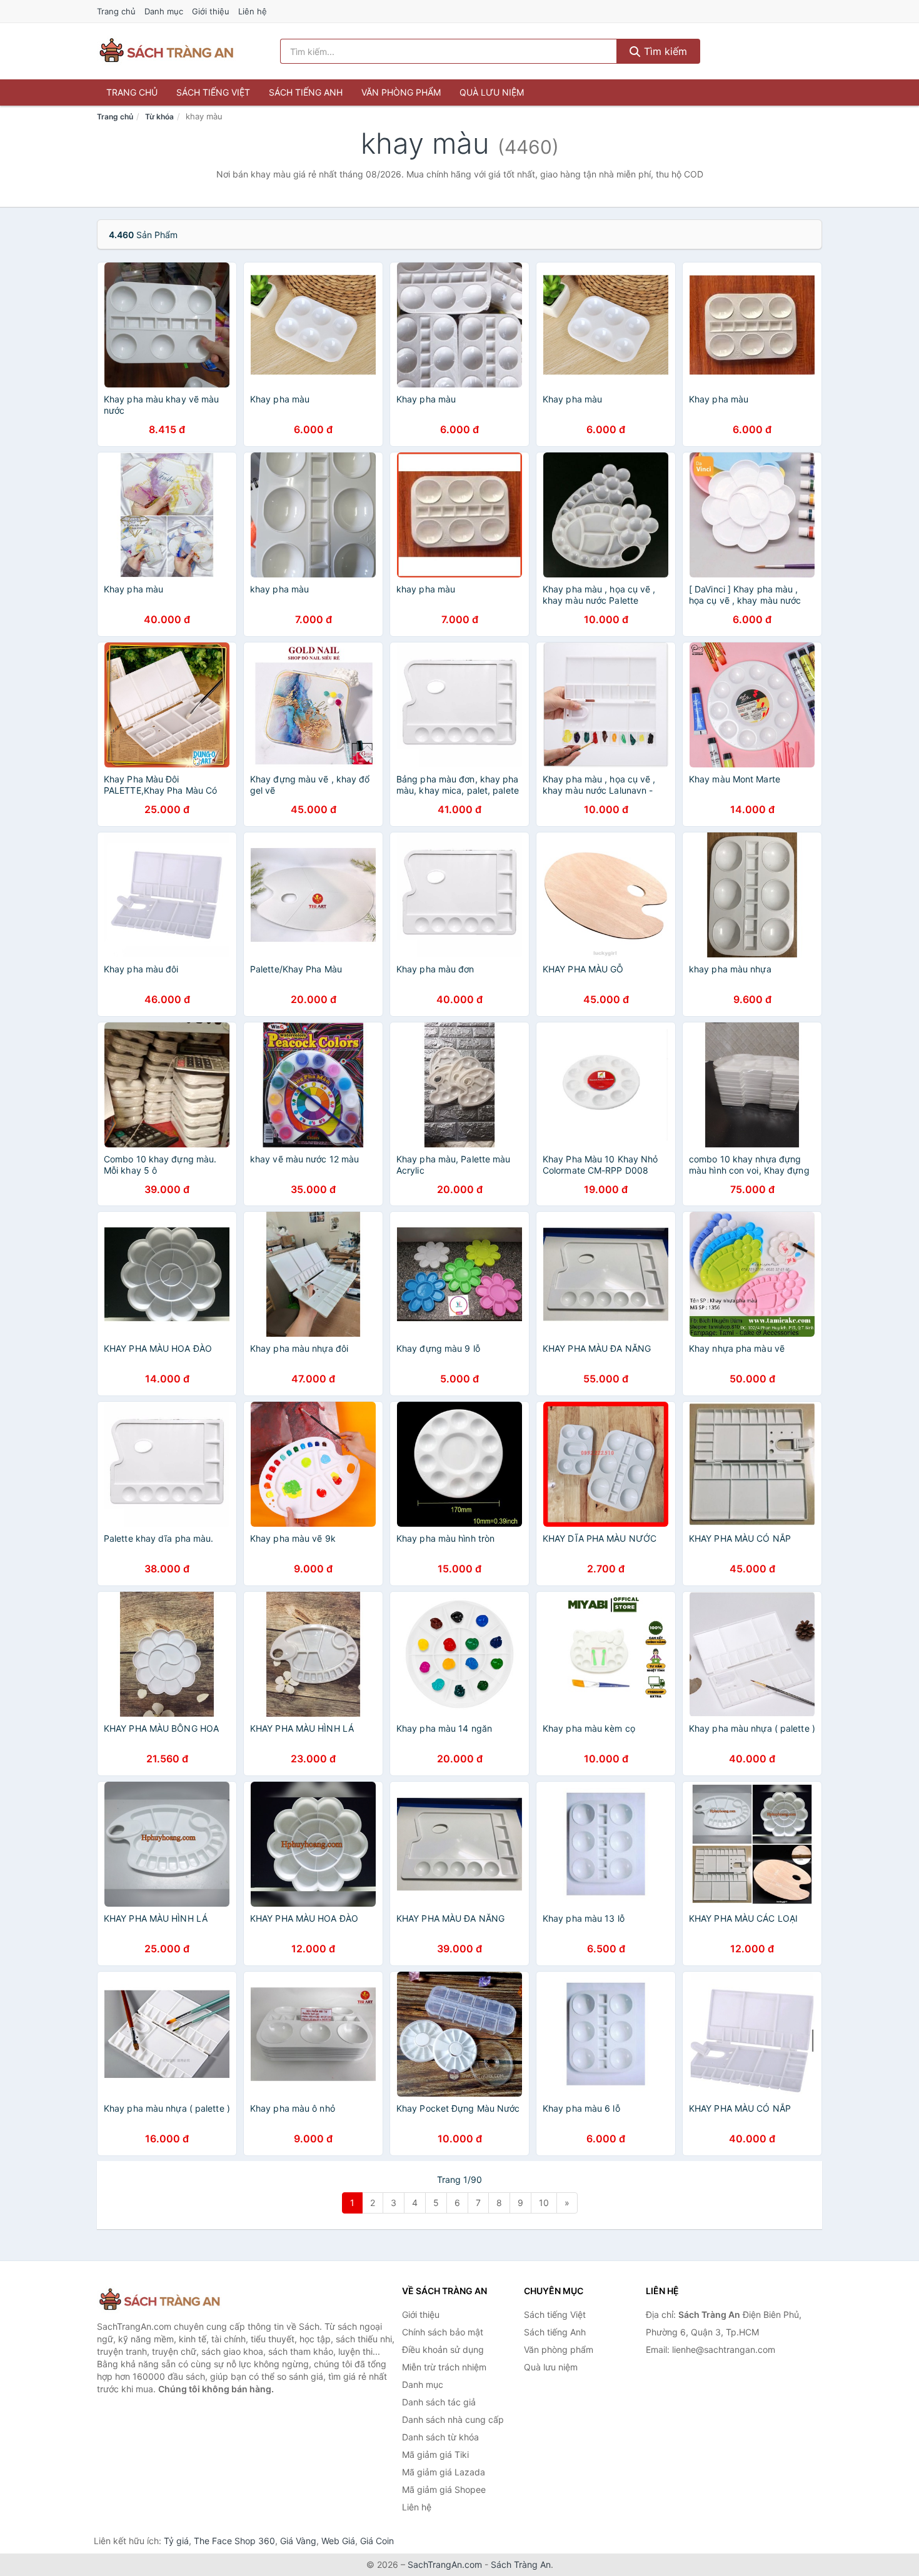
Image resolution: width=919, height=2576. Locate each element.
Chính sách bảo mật (443, 2332)
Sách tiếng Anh (306, 92)
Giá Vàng (298, 2541)
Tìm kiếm (664, 51)
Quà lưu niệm (492, 92)
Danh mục (164, 11)
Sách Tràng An (521, 2564)
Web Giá (338, 2541)
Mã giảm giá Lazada (444, 2472)
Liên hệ (253, 11)
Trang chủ (116, 11)
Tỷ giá (176, 2541)
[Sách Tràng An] (159, 2300)
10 (544, 2203)
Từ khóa (159, 117)
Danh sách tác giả (439, 2402)
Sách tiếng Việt (213, 92)
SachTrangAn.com (445, 2564)
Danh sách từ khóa (440, 2437)
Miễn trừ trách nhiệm (444, 2367)
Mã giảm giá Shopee (444, 2489)
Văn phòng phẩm (401, 92)
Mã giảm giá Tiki (435, 2454)
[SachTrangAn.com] (166, 51)
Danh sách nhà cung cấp (453, 2419)
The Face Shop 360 (234, 2541)
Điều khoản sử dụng (443, 2349)
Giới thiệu (211, 11)
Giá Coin (377, 2541)
